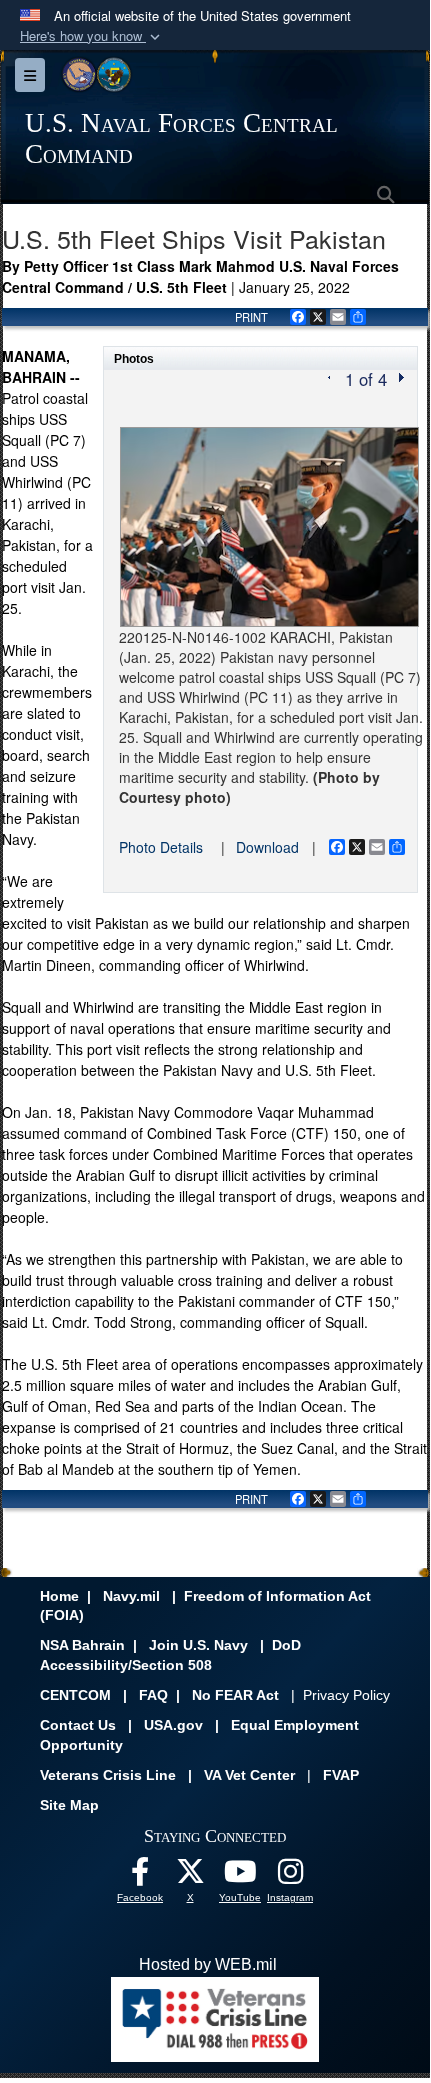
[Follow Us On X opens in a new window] (190, 1876)
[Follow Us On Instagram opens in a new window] (290, 1876)
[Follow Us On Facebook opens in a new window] (140, 1876)
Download (267, 847)
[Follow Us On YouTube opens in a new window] (240, 1876)
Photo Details (161, 847)
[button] (92, 36)
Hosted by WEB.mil (208, 1964)
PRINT (251, 317)
